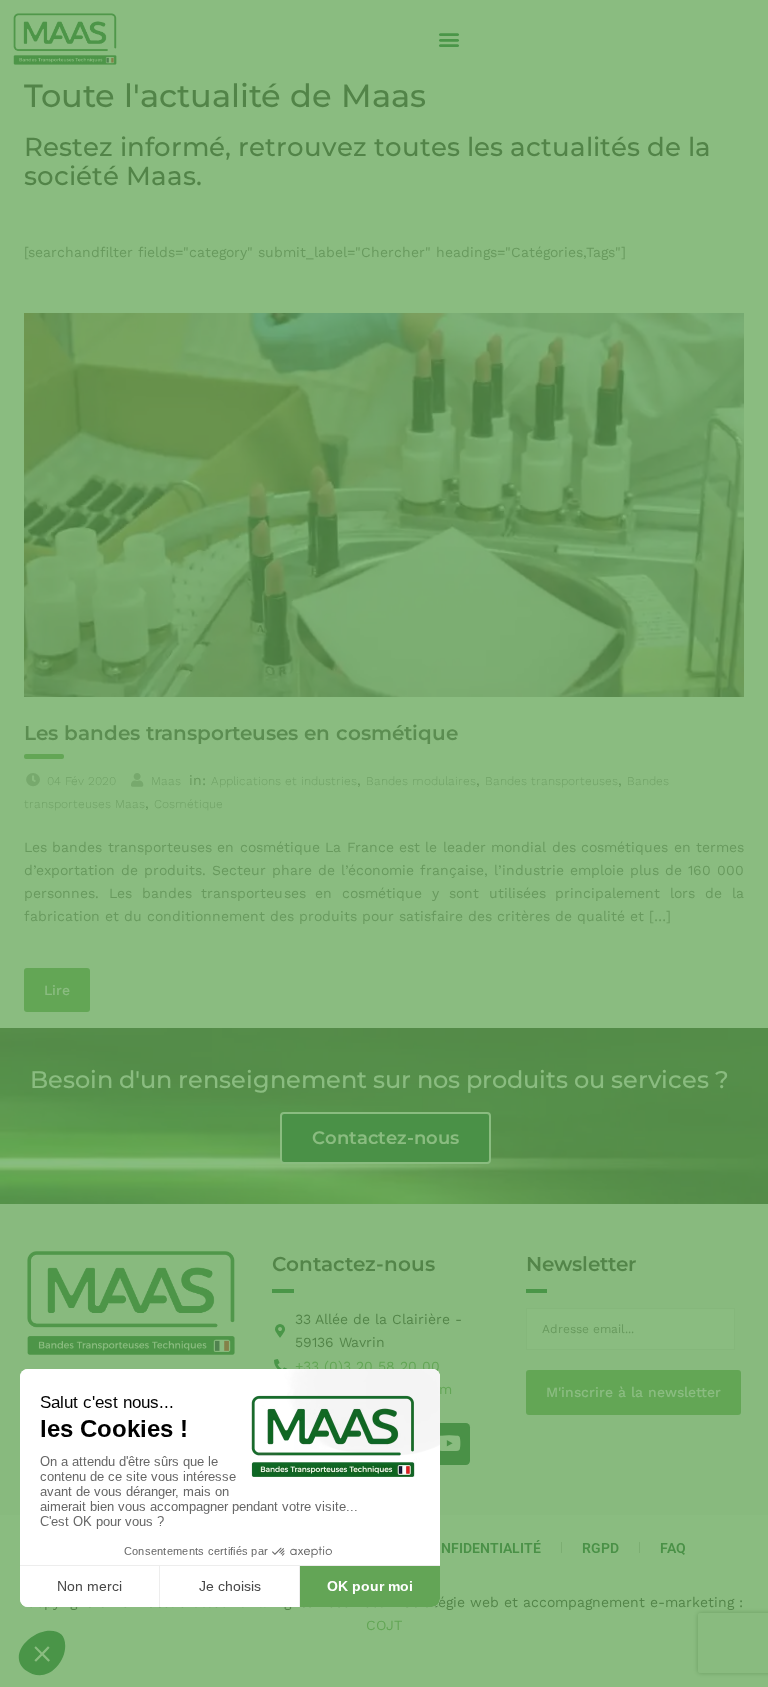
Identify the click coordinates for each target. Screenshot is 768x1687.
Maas (166, 781)
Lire (57, 990)
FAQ (673, 1548)
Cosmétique (188, 804)
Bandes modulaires (421, 781)
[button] (448, 39)
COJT (384, 1625)
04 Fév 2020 (81, 781)
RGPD (600, 1548)
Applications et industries (284, 781)
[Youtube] (449, 1444)
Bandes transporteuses (551, 781)
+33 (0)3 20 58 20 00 (367, 1366)
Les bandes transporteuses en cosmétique (241, 733)
